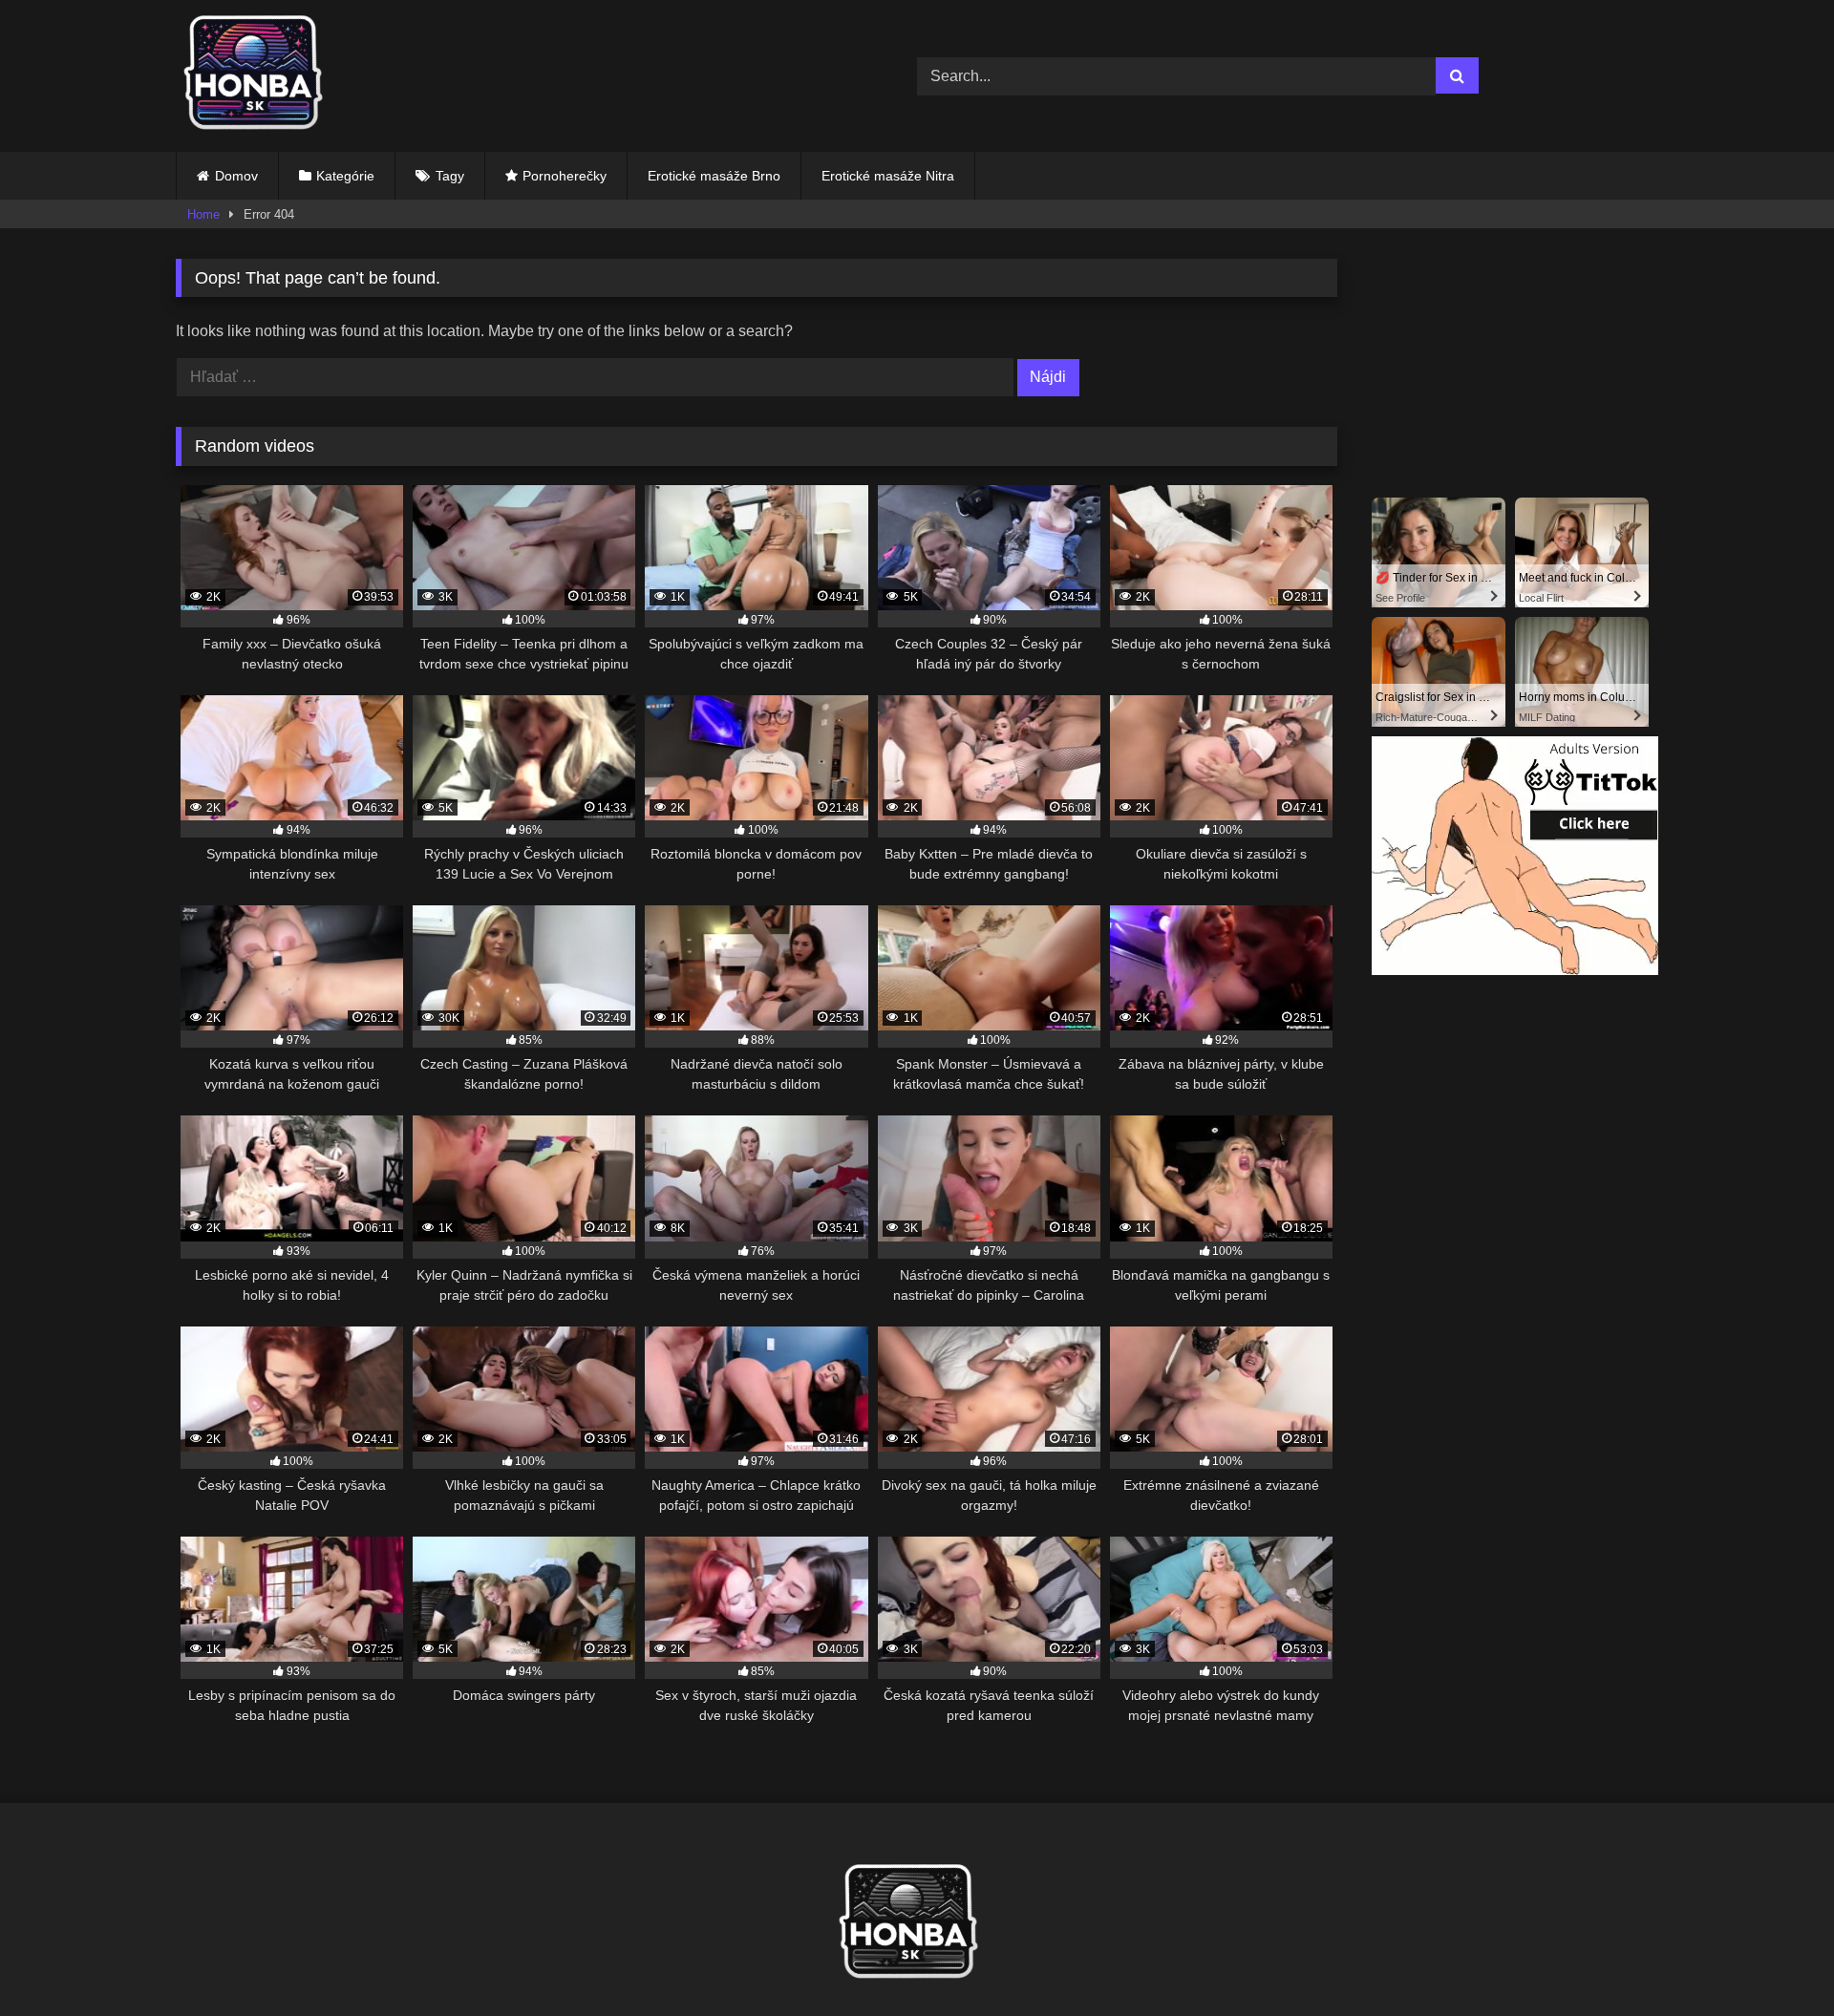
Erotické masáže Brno (714, 176)
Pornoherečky (565, 176)
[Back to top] (1775, 1959)
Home (203, 214)
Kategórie (345, 176)
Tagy (450, 176)
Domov (236, 176)
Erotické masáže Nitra (888, 176)
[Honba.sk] (262, 76)
